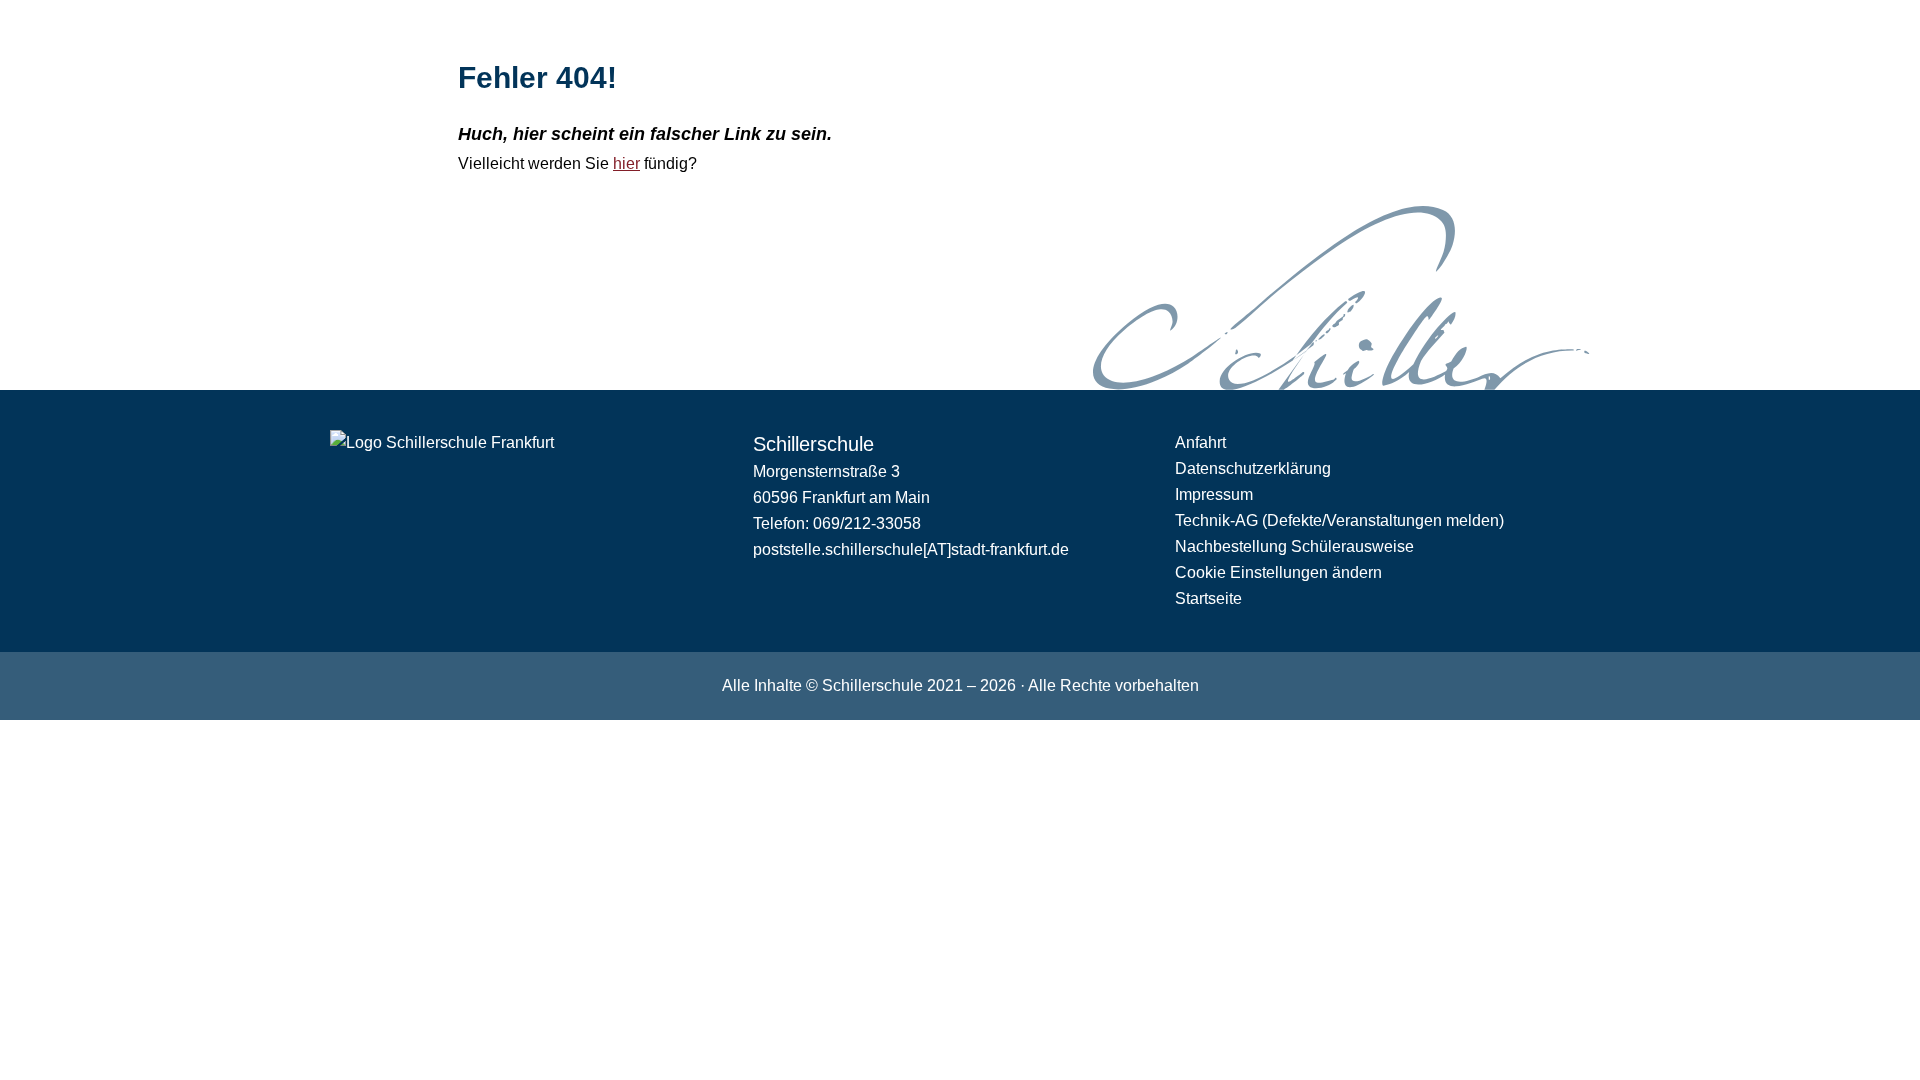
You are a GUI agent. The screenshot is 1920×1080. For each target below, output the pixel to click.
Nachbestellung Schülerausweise (1294, 546)
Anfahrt (1200, 442)
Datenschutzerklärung (1253, 468)
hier (626, 163)
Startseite (1208, 598)
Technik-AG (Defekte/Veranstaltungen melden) (1339, 520)
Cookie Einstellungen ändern (1278, 572)
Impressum (1214, 494)
